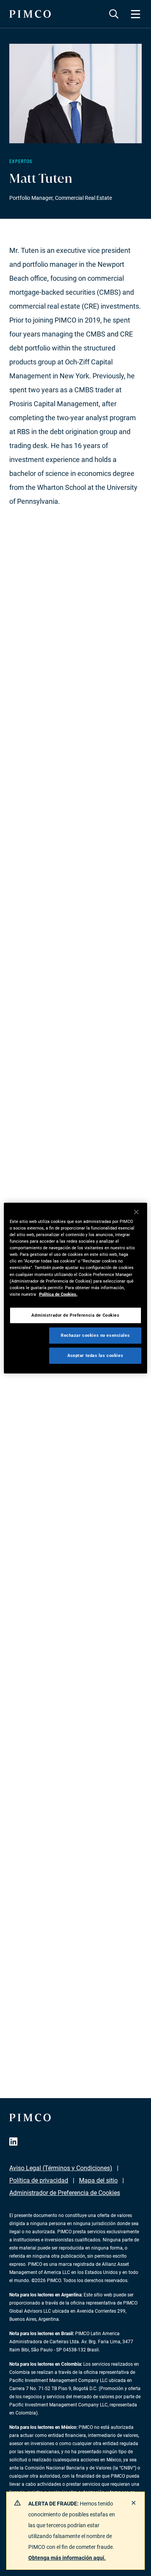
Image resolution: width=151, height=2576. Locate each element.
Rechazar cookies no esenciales (95, 1335)
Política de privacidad (39, 2180)
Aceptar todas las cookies (95, 1355)
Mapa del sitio (98, 2180)
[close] (134, 2503)
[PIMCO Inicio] (30, 14)
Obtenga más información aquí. (67, 2558)
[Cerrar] (136, 1212)
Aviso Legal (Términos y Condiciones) (61, 2168)
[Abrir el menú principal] (136, 14)
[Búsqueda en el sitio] (114, 14)
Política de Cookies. (58, 1294)
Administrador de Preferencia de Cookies (65, 2193)
